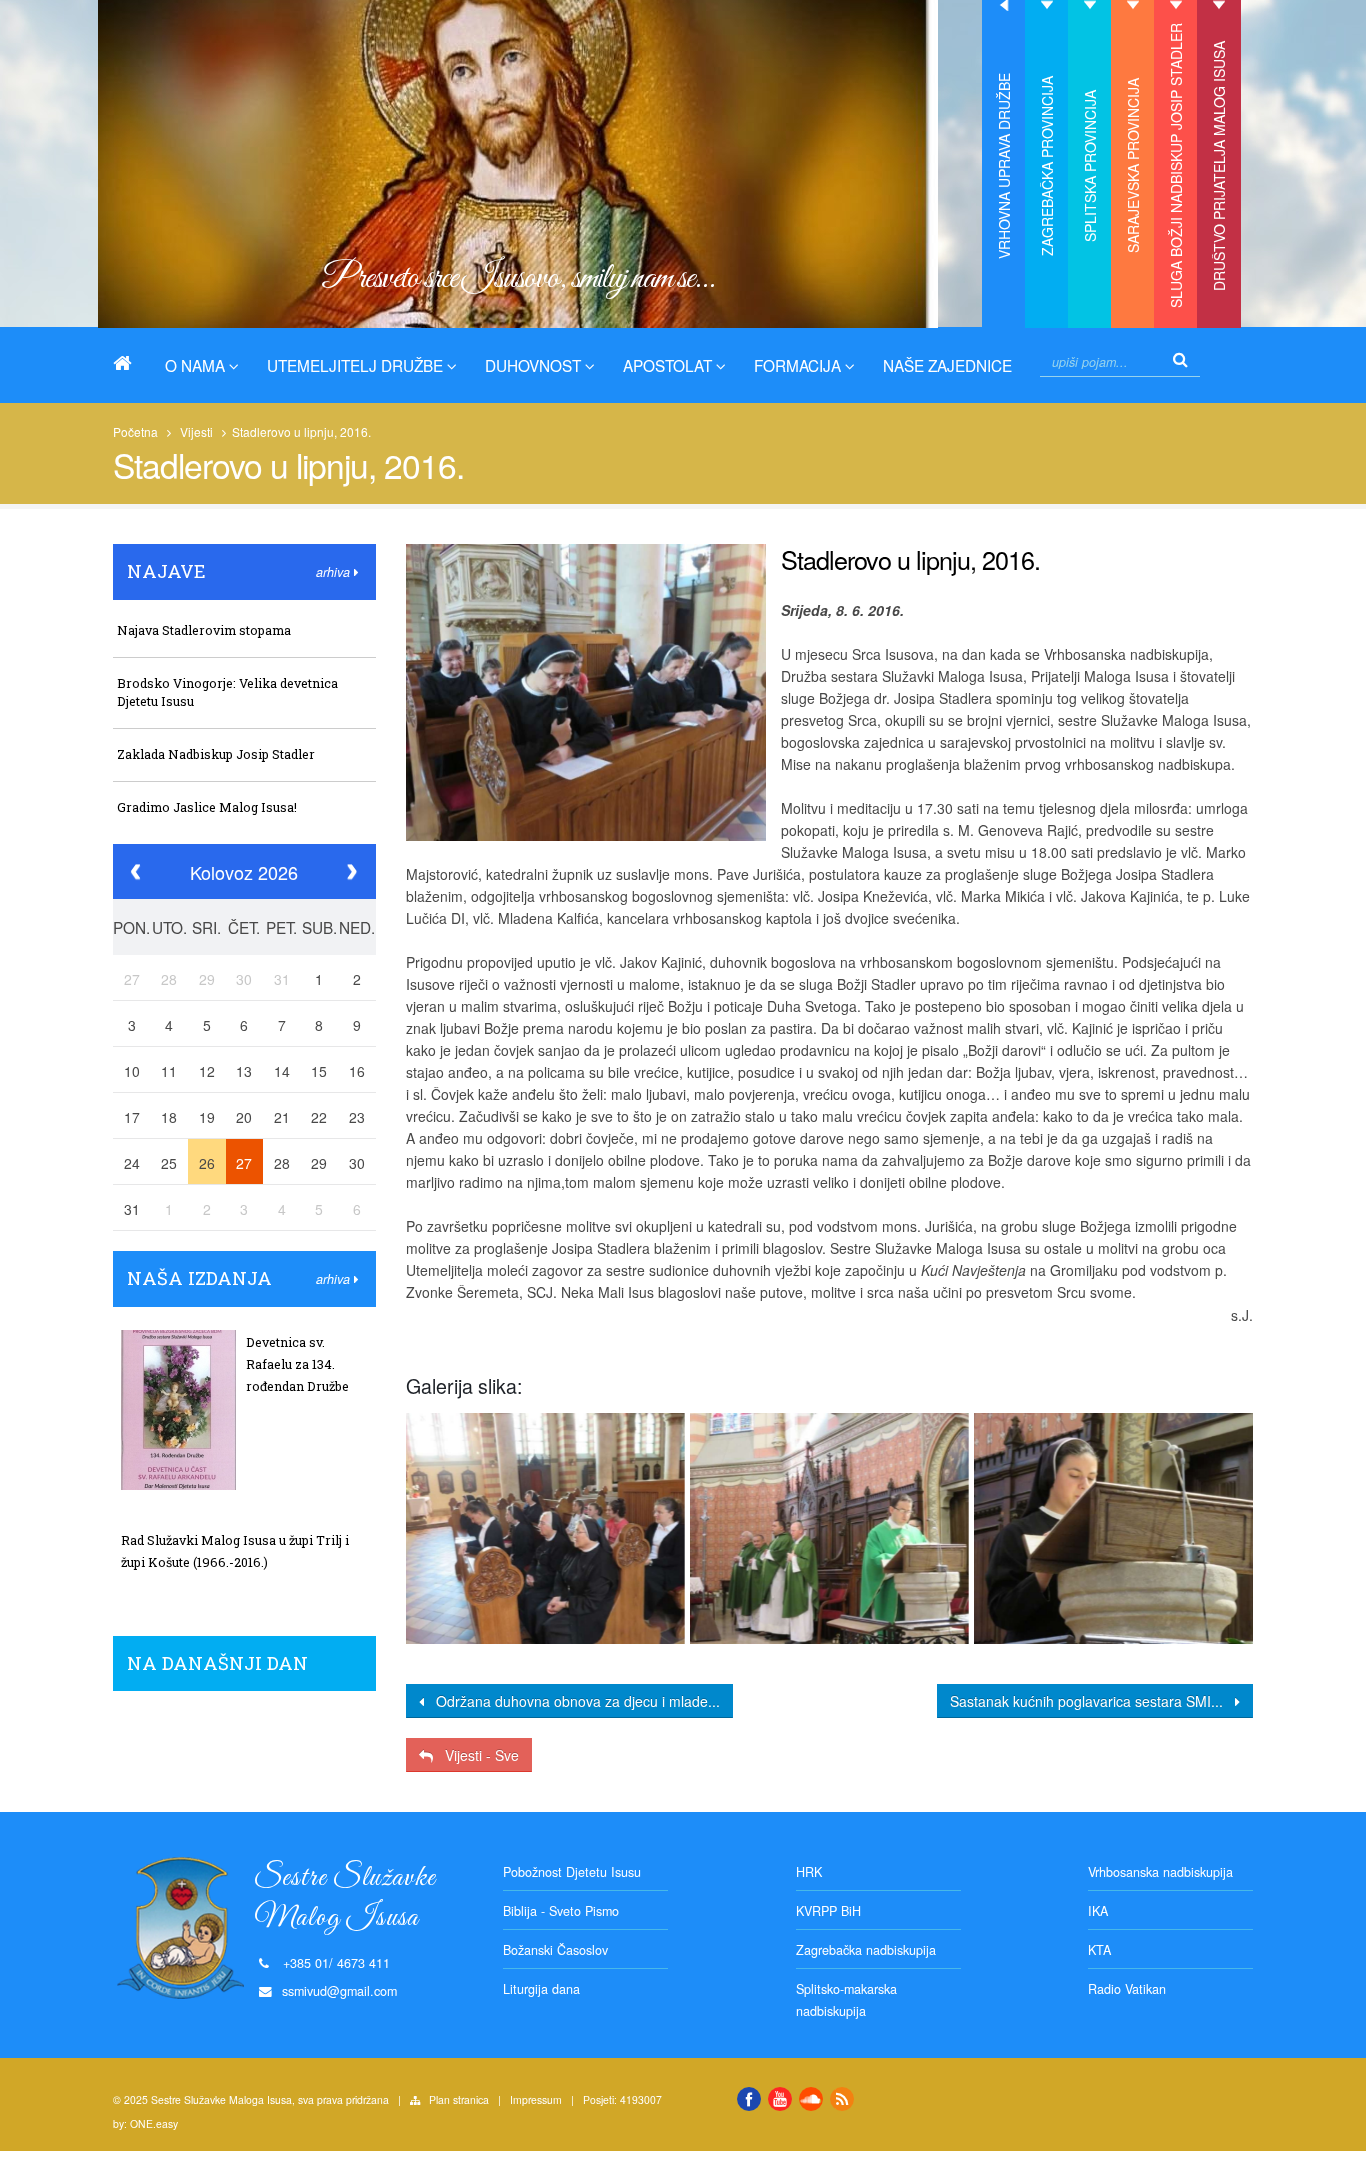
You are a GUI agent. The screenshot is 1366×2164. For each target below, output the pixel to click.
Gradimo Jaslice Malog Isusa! (207, 807)
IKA (1098, 1911)
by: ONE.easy (145, 2123)
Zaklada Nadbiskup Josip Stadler (216, 754)
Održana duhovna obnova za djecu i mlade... (572, 1701)
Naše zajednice (947, 365)
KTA (1099, 1950)
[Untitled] (544, 1528)
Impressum (536, 2099)
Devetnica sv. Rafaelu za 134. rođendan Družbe (297, 1364)
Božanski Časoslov (555, 1950)
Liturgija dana (541, 1989)
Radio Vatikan (1127, 1989)
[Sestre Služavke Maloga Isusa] (130, 363)
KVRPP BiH (828, 1911)
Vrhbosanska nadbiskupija (1160, 1872)
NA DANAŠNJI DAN (217, 1663)
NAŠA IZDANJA (199, 1278)
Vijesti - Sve (476, 1755)
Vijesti (196, 431)
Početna (135, 431)
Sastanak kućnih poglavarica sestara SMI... (1092, 1701)
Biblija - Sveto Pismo (561, 1911)
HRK (809, 1872)
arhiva (335, 572)
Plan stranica (459, 2099)
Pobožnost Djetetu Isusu (572, 1872)
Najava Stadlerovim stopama (204, 630)
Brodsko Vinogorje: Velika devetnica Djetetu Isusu (227, 692)
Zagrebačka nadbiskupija (866, 1950)
